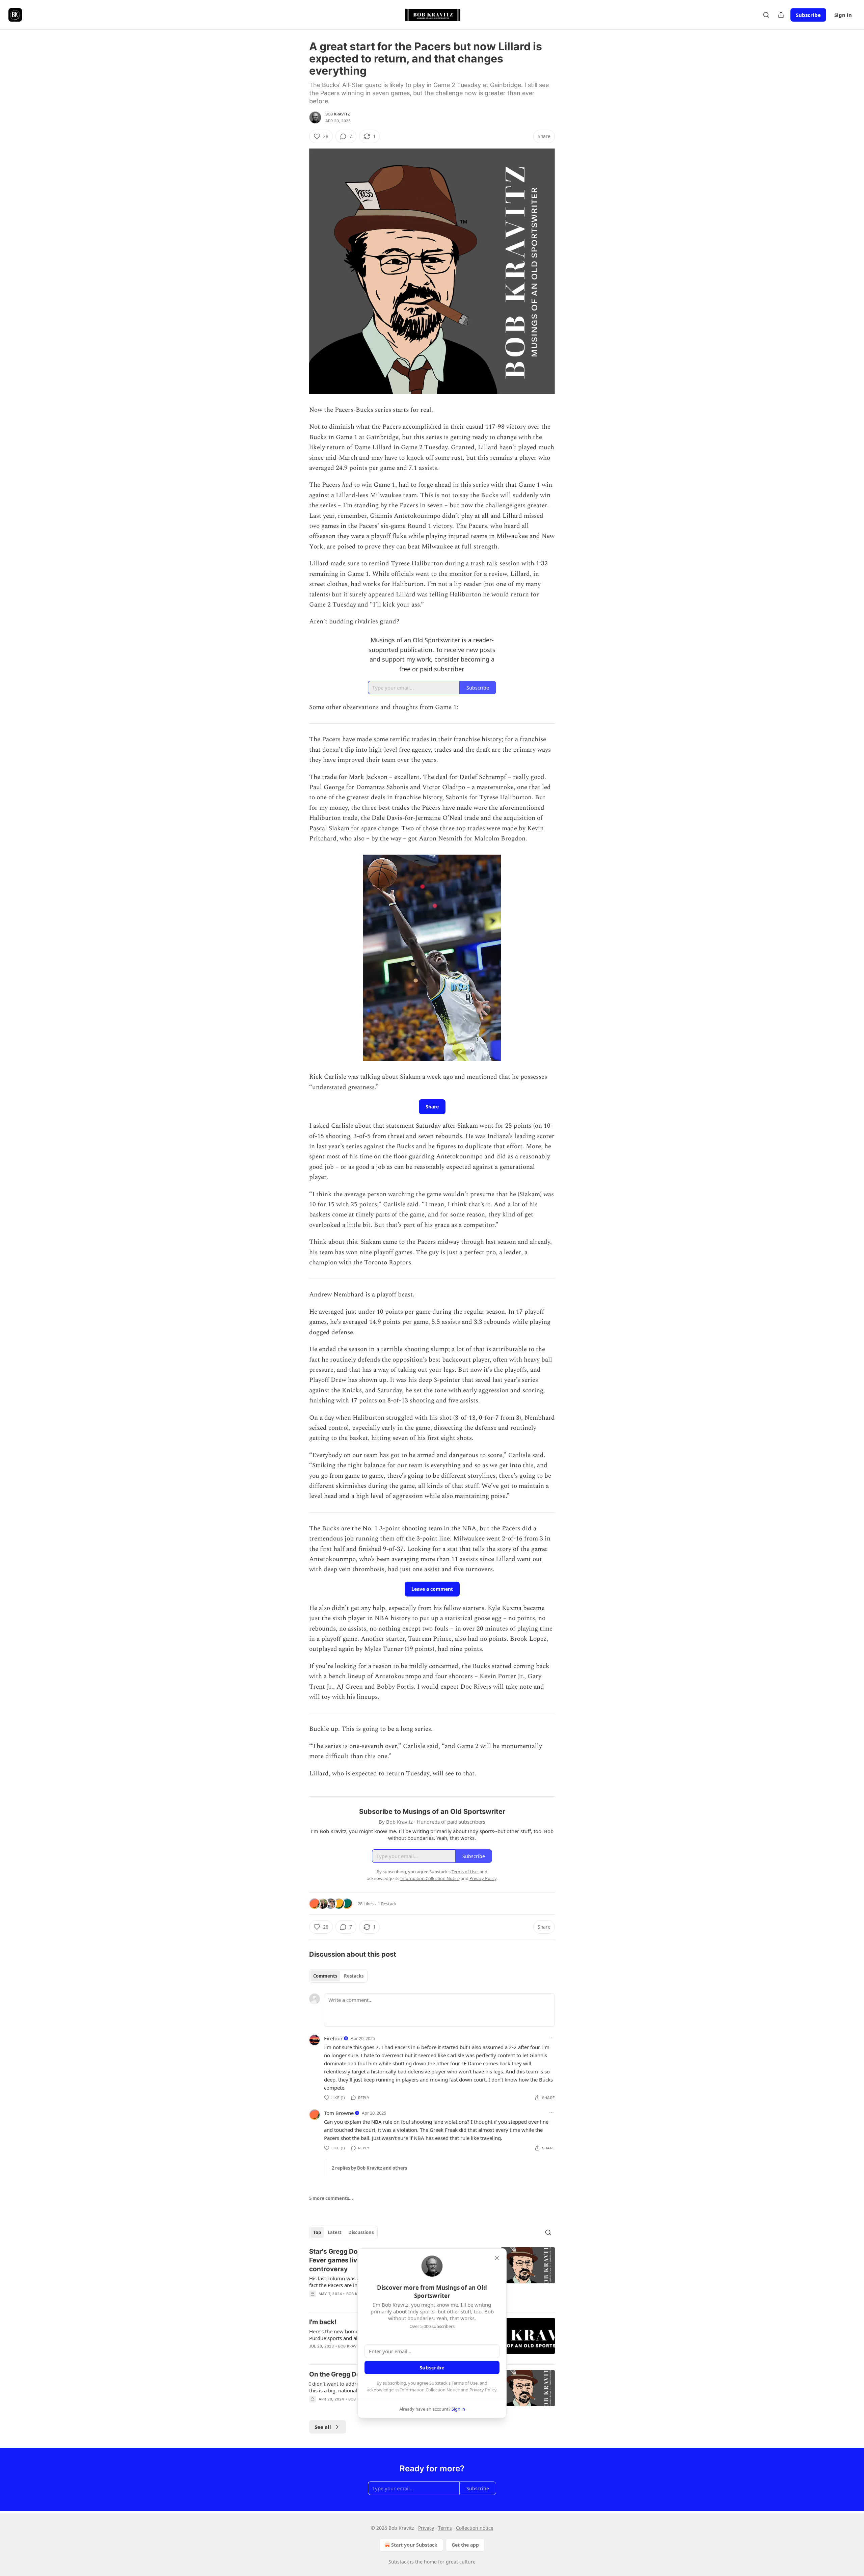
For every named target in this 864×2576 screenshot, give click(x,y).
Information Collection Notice (430, 2390)
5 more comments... (331, 2198)
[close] (497, 2258)
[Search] (766, 15)
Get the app (465, 2545)
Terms (445, 2528)
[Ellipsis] (551, 2038)
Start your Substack (414, 2545)
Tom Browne (339, 2113)
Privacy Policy (483, 2390)
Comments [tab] (325, 1976)
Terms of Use (465, 2383)
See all (323, 2427)
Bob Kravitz (338, 114)
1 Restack (387, 1904)
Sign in (843, 15)
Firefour (333, 2038)
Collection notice (475, 2528)
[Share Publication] (781, 15)
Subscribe (808, 15)
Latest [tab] (335, 2232)
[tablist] (338, 1976)
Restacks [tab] (354, 1976)
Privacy (426, 2528)
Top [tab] (317, 2232)
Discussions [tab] (361, 2232)
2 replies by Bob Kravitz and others (369, 2168)
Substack (399, 2562)
